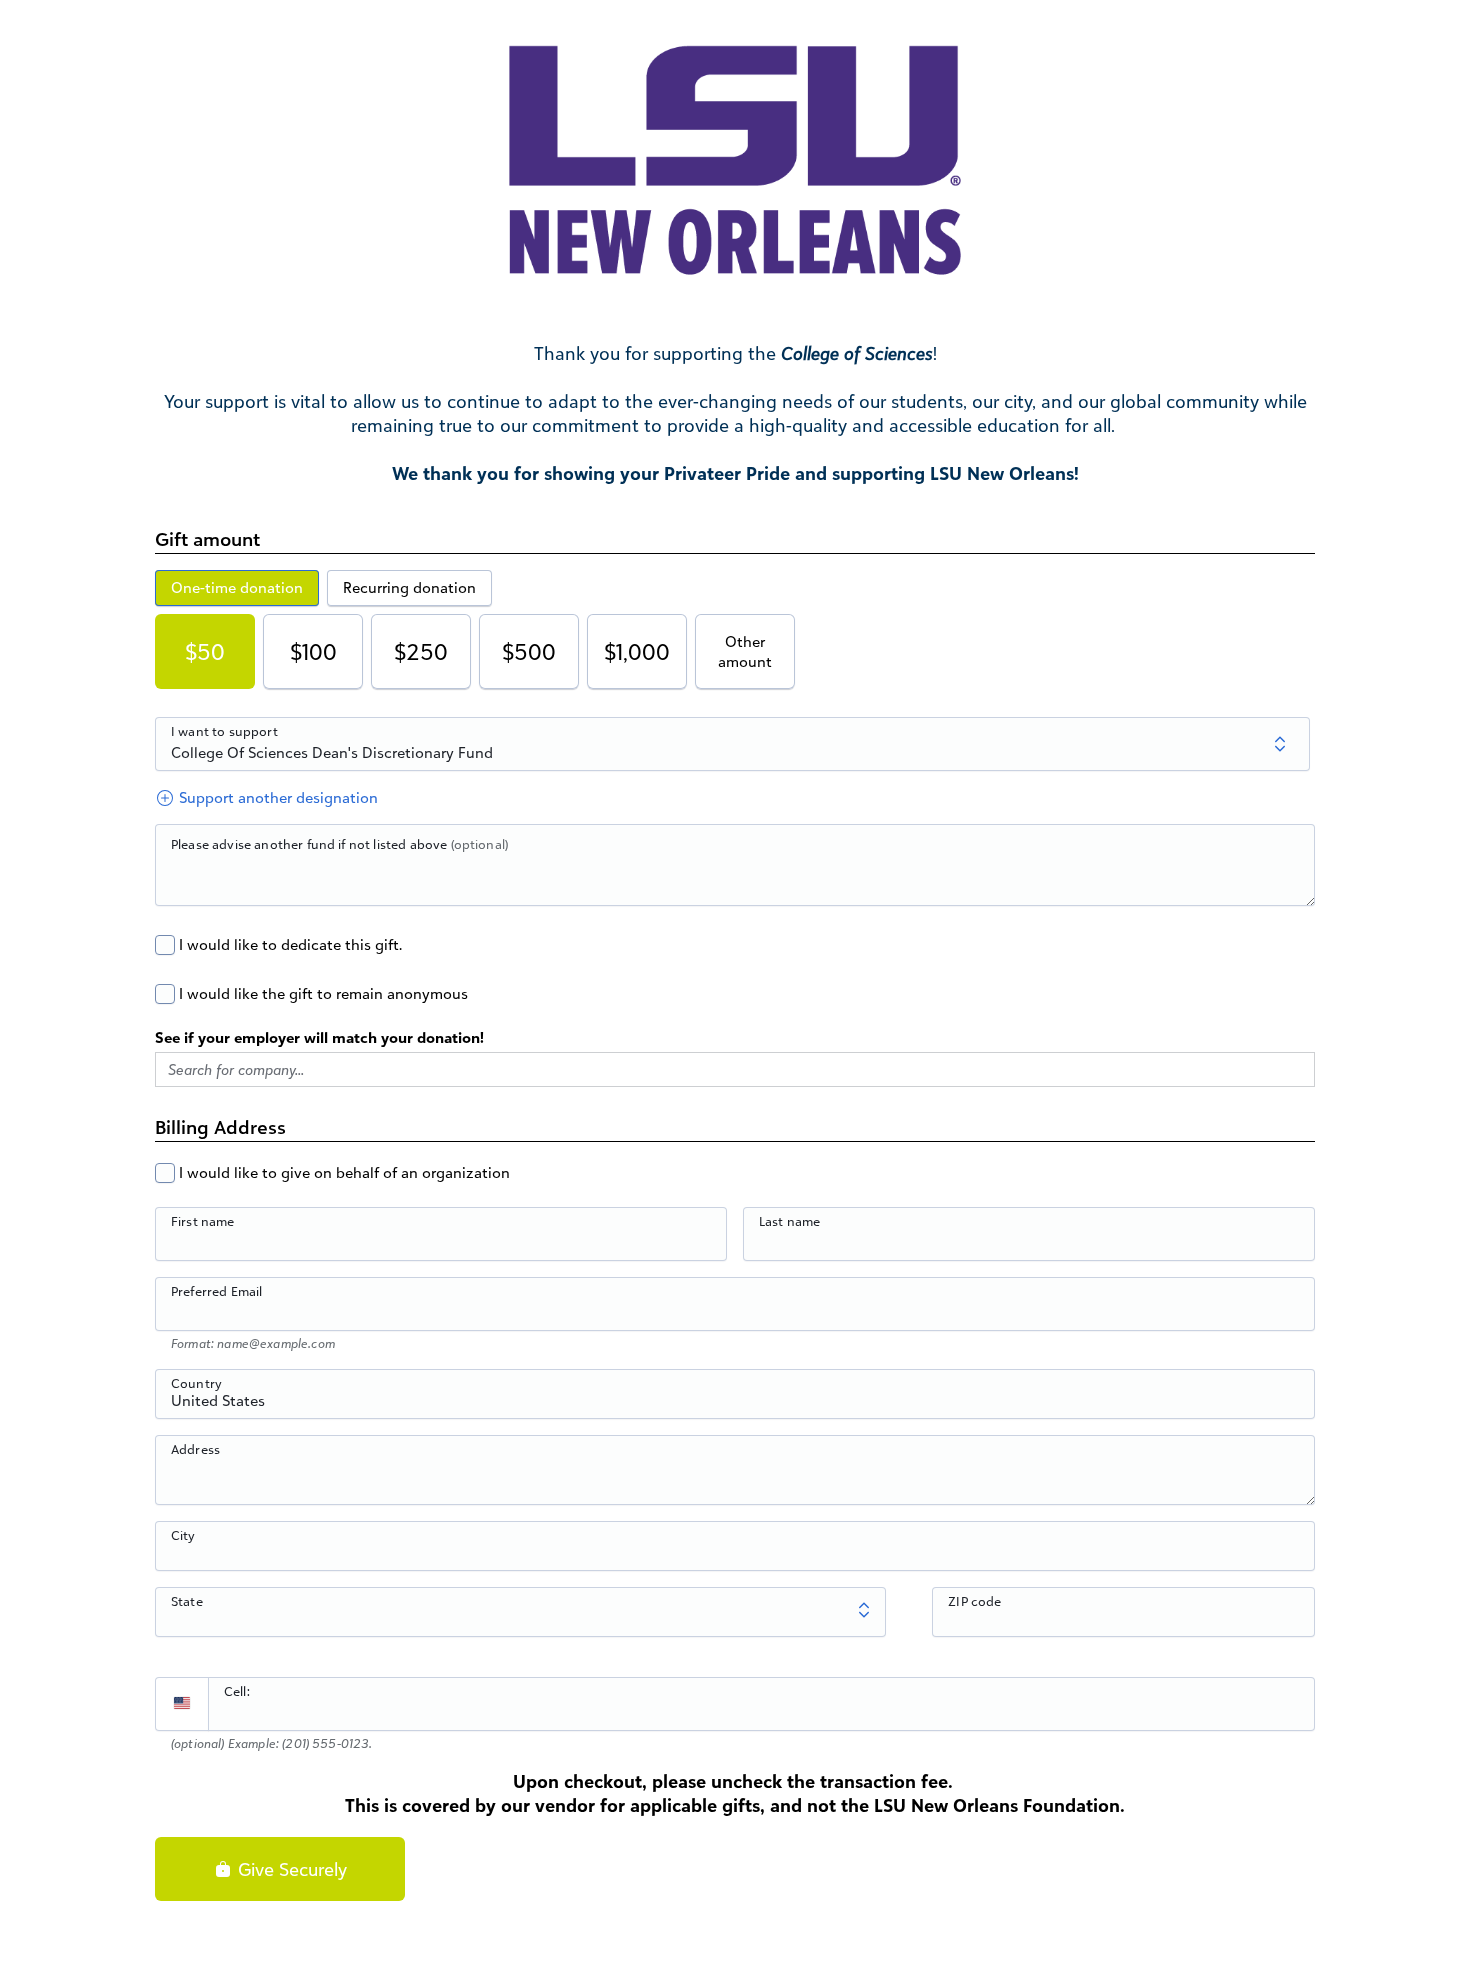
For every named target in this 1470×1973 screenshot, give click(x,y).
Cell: (237, 1691)
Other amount (745, 651)
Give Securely (290, 1869)
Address (195, 1449)
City (183, 1535)
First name (203, 1221)
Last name (789, 1221)
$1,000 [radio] (637, 651)
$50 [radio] (205, 651)
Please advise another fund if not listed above (339, 844)
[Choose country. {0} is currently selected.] (182, 1704)
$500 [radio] (529, 651)
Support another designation (276, 797)
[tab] (237, 588)
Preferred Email (216, 1291)
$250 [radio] (421, 651)
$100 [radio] (313, 651)
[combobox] (735, 1405)
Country (196, 1383)
